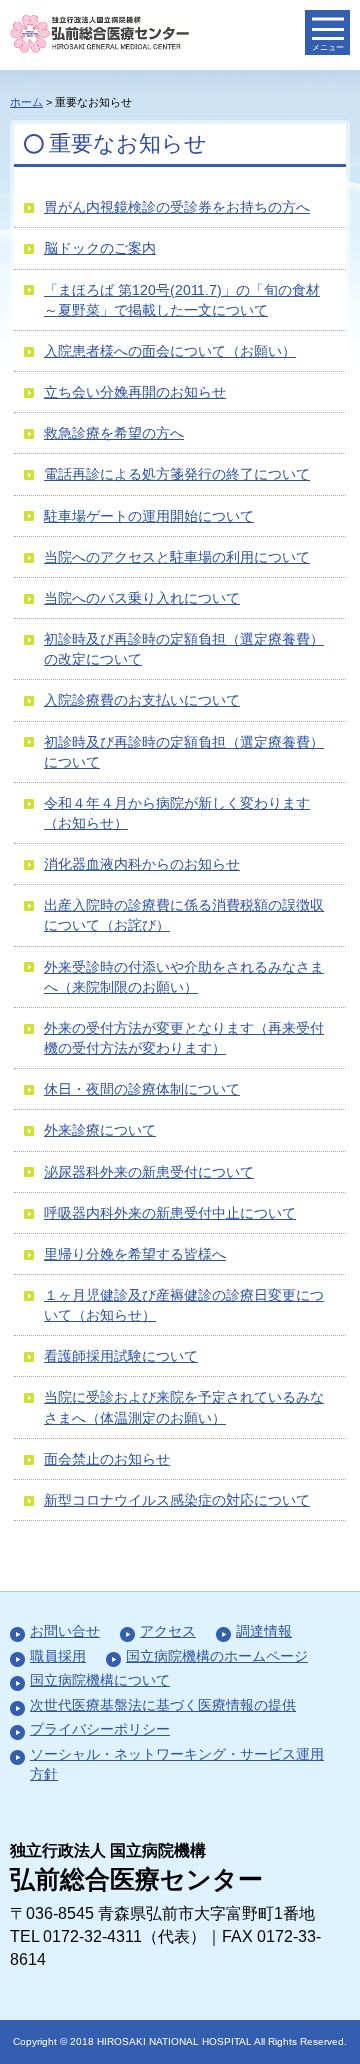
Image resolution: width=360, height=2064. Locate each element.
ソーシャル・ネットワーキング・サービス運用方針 (177, 1764)
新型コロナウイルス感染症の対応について (177, 1500)
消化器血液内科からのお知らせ (142, 864)
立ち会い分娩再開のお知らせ (135, 392)
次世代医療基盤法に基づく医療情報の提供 (163, 1705)
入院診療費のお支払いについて (142, 700)
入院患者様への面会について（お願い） (170, 351)
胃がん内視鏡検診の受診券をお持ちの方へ (177, 207)
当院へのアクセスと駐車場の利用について (177, 557)
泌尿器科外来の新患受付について (149, 1172)
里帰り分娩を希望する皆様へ (135, 1254)
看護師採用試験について (121, 1356)
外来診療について (100, 1130)
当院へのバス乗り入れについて (142, 598)
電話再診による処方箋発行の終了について (177, 474)
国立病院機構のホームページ (217, 1656)
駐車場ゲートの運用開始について (149, 516)
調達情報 (264, 1631)
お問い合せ (65, 1631)
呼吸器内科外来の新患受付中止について (170, 1213)
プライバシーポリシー (100, 1729)
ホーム (26, 102)
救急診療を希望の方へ (114, 433)
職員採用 (58, 1656)
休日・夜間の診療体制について (142, 1089)
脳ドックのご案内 (100, 248)
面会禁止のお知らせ (107, 1459)
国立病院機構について (100, 1680)
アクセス (168, 1631)
